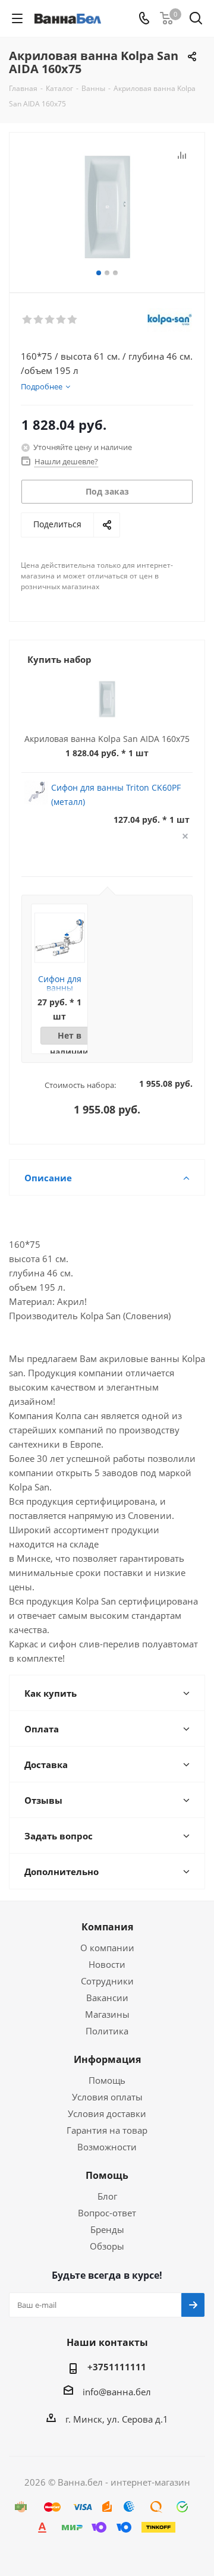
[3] (50, 320)
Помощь (107, 2080)
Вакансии (107, 1998)
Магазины (107, 2014)
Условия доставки (107, 2113)
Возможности (107, 2147)
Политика (107, 2031)
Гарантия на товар (107, 2130)
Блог (107, 2196)
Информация (107, 2059)
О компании (107, 1948)
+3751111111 (117, 2367)
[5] (73, 320)
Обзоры (107, 2246)
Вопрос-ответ (107, 2213)
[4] (62, 320)
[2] (39, 320)
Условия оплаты (107, 2097)
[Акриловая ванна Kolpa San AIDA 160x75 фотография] (107, 207)
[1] (28, 320)
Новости (107, 1964)
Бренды (107, 2229)
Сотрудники (107, 1981)
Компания (107, 1927)
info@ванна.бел (117, 2392)
